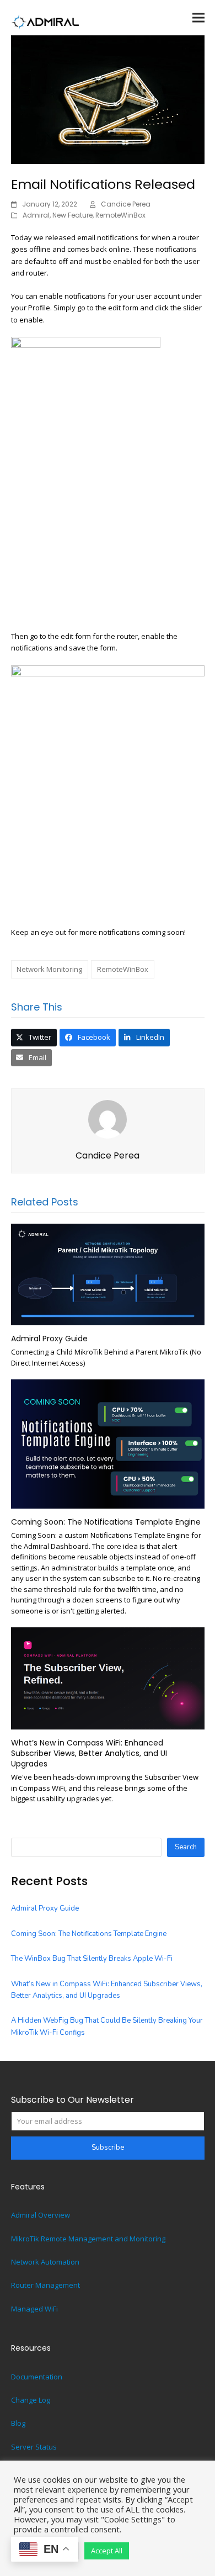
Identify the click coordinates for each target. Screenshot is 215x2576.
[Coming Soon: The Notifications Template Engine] (108, 1443)
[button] (198, 17)
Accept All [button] (107, 2551)
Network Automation (45, 2262)
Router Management (45, 2285)
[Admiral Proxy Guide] (108, 1273)
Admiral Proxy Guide (49, 1339)
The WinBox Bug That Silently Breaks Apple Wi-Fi (92, 1959)
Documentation (37, 2377)
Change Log (31, 2400)
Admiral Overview (41, 2215)
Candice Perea (126, 204)
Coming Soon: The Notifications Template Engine (106, 1522)
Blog (18, 2423)
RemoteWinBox (120, 215)
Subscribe (108, 2147)
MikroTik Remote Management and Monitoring (88, 2239)
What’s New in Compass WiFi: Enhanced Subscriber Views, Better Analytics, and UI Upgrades (89, 1754)
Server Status (34, 2447)
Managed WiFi (34, 2309)
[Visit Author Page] (108, 1118)
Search (186, 1847)
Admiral (36, 215)
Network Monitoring (49, 969)
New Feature (72, 215)
